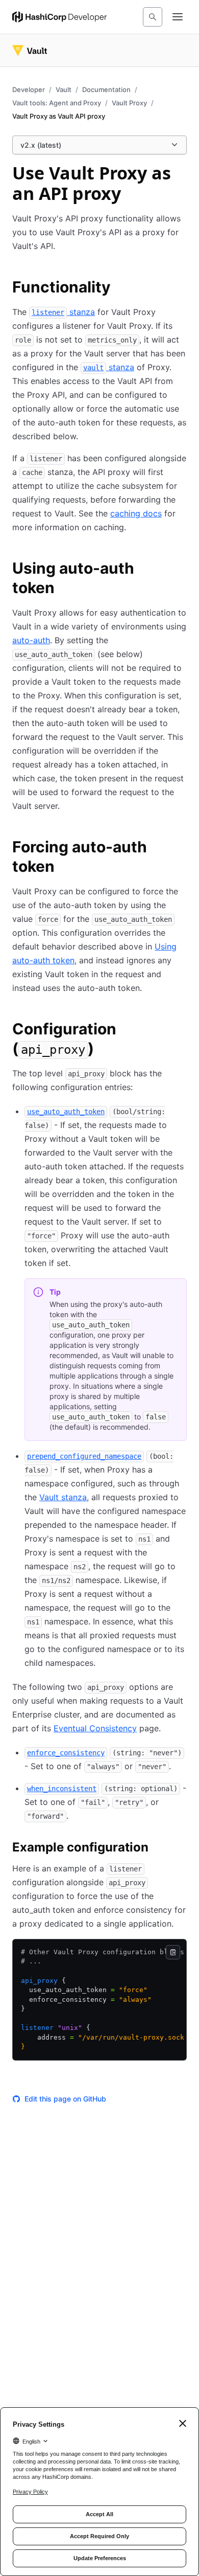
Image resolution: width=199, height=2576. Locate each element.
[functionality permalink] (121, 288)
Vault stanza (63, 1497)
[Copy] (173, 1952)
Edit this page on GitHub (65, 2099)
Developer (29, 89)
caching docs (136, 513)
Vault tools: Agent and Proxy (57, 103)
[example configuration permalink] (159, 1849)
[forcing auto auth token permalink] (181, 848)
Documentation (106, 89)
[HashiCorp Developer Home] (59, 17)
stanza (63, 312)
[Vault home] (30, 51)
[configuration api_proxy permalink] (181, 1030)
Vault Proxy (129, 103)
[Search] (153, 17)
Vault (64, 89)
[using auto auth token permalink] (181, 570)
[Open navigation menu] (178, 17)
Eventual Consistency (95, 1728)
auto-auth (31, 640)
